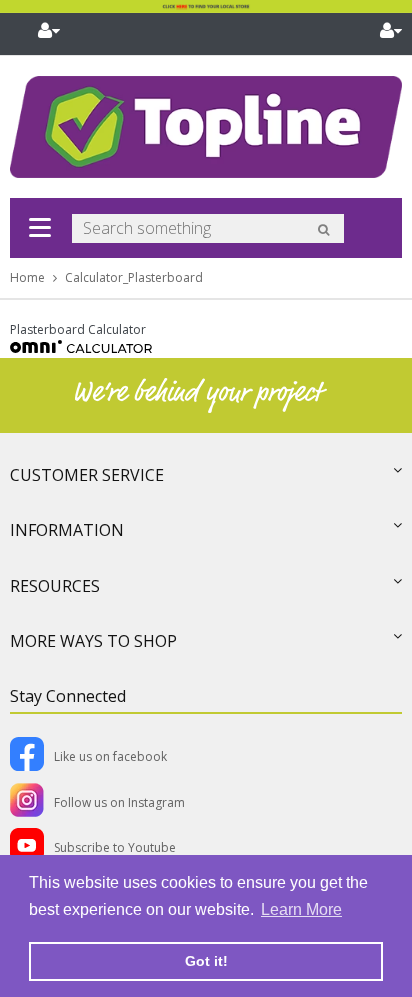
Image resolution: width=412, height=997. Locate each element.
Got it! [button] (206, 961)
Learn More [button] (301, 909)
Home (27, 277)
